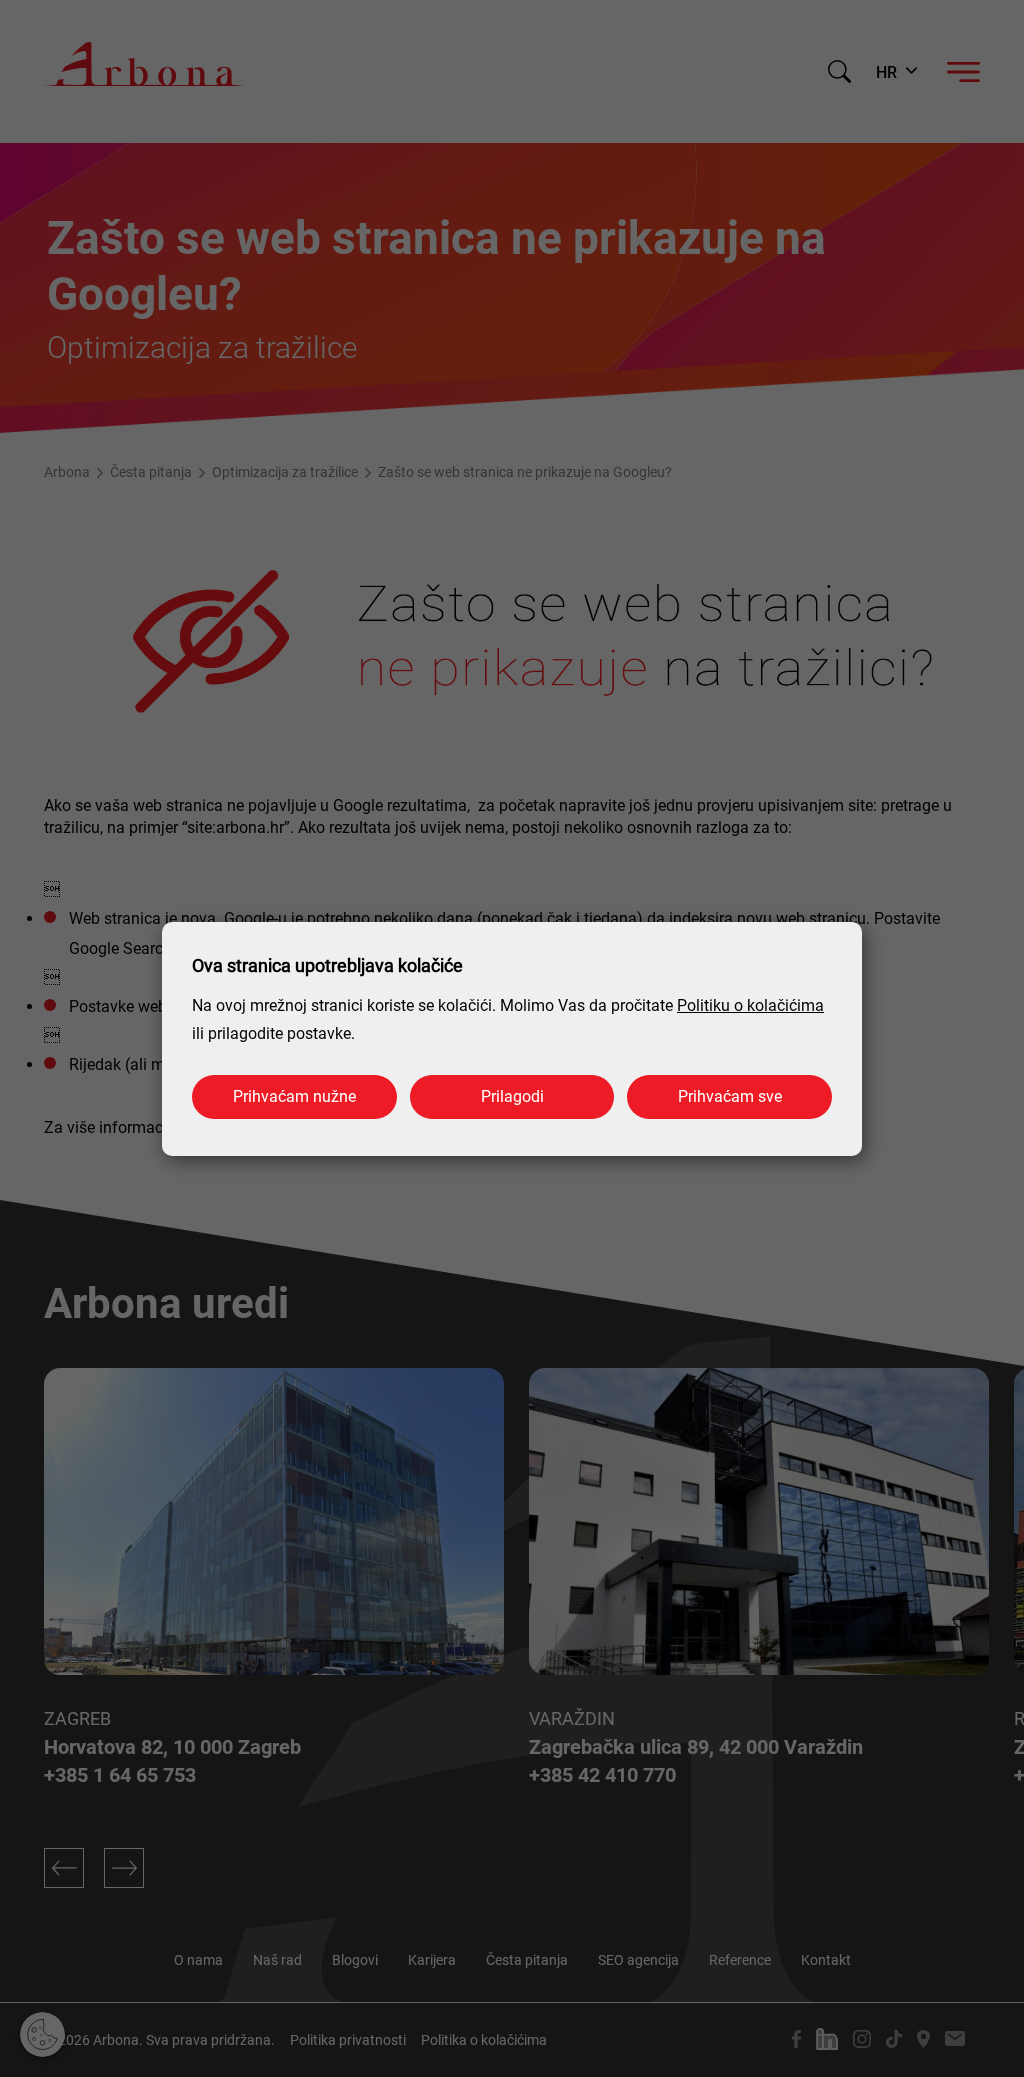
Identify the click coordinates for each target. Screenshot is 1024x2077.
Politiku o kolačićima (750, 1005)
